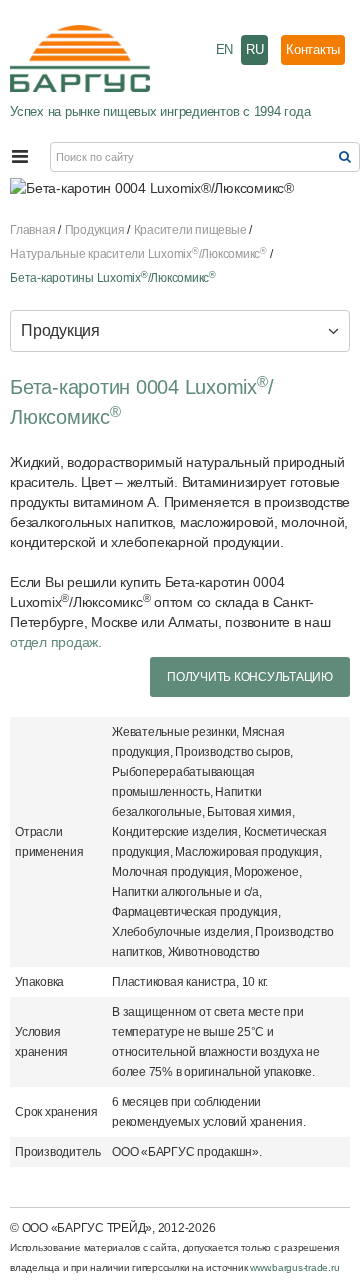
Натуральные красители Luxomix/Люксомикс (138, 254)
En (225, 49)
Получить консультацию (250, 677)
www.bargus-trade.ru (294, 1267)
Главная (32, 230)
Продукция (95, 230)
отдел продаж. (56, 642)
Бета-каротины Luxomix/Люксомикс (113, 278)
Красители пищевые (190, 230)
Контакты (313, 49)
